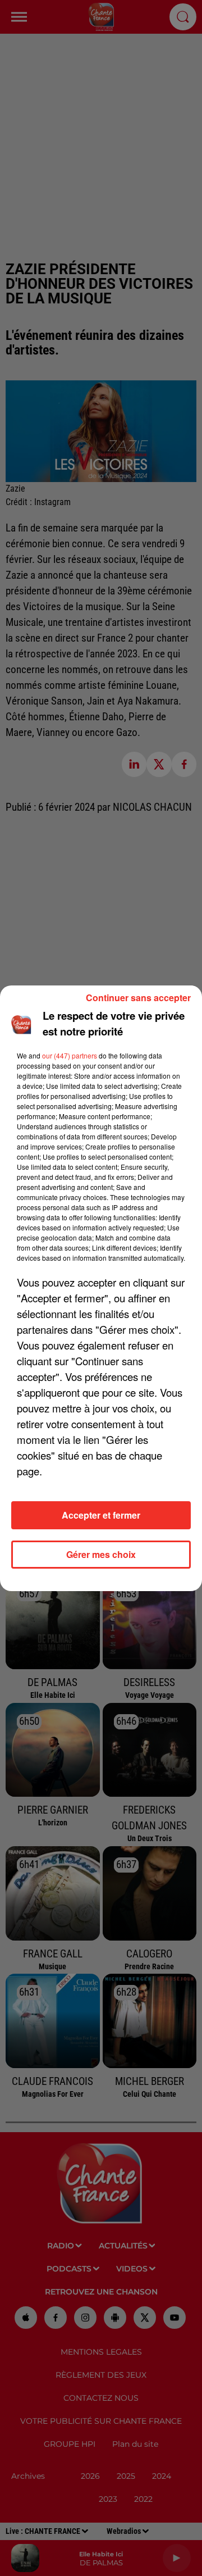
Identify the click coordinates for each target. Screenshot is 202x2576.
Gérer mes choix (101, 1554)
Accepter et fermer (101, 1515)
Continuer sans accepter (138, 998)
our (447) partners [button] (70, 1055)
